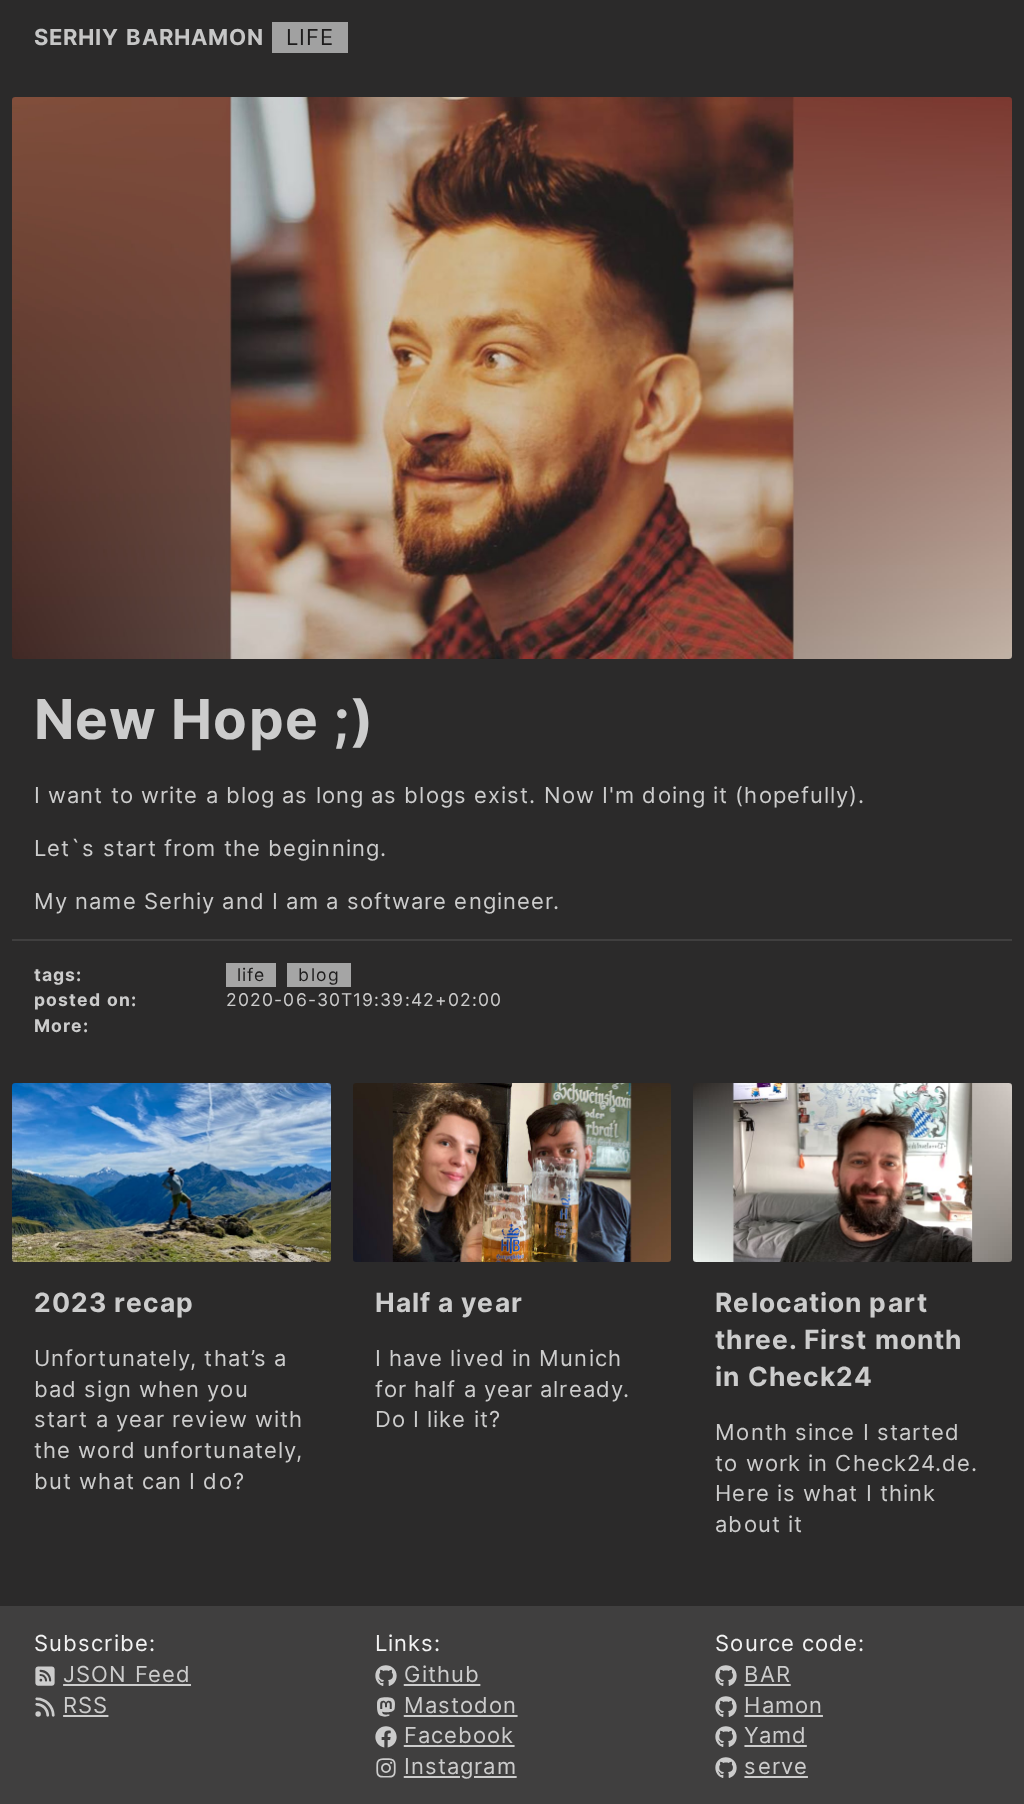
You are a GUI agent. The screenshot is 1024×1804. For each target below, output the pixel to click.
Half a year (449, 1302)
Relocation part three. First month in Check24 (838, 1339)
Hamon (783, 1705)
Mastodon (461, 1705)
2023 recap (114, 1302)
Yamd (775, 1735)
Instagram (460, 1766)
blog (318, 974)
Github (442, 1674)
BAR (767, 1674)
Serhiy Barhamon (149, 37)
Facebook (459, 1735)
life (310, 37)
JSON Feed (127, 1674)
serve (776, 1766)
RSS (85, 1705)
